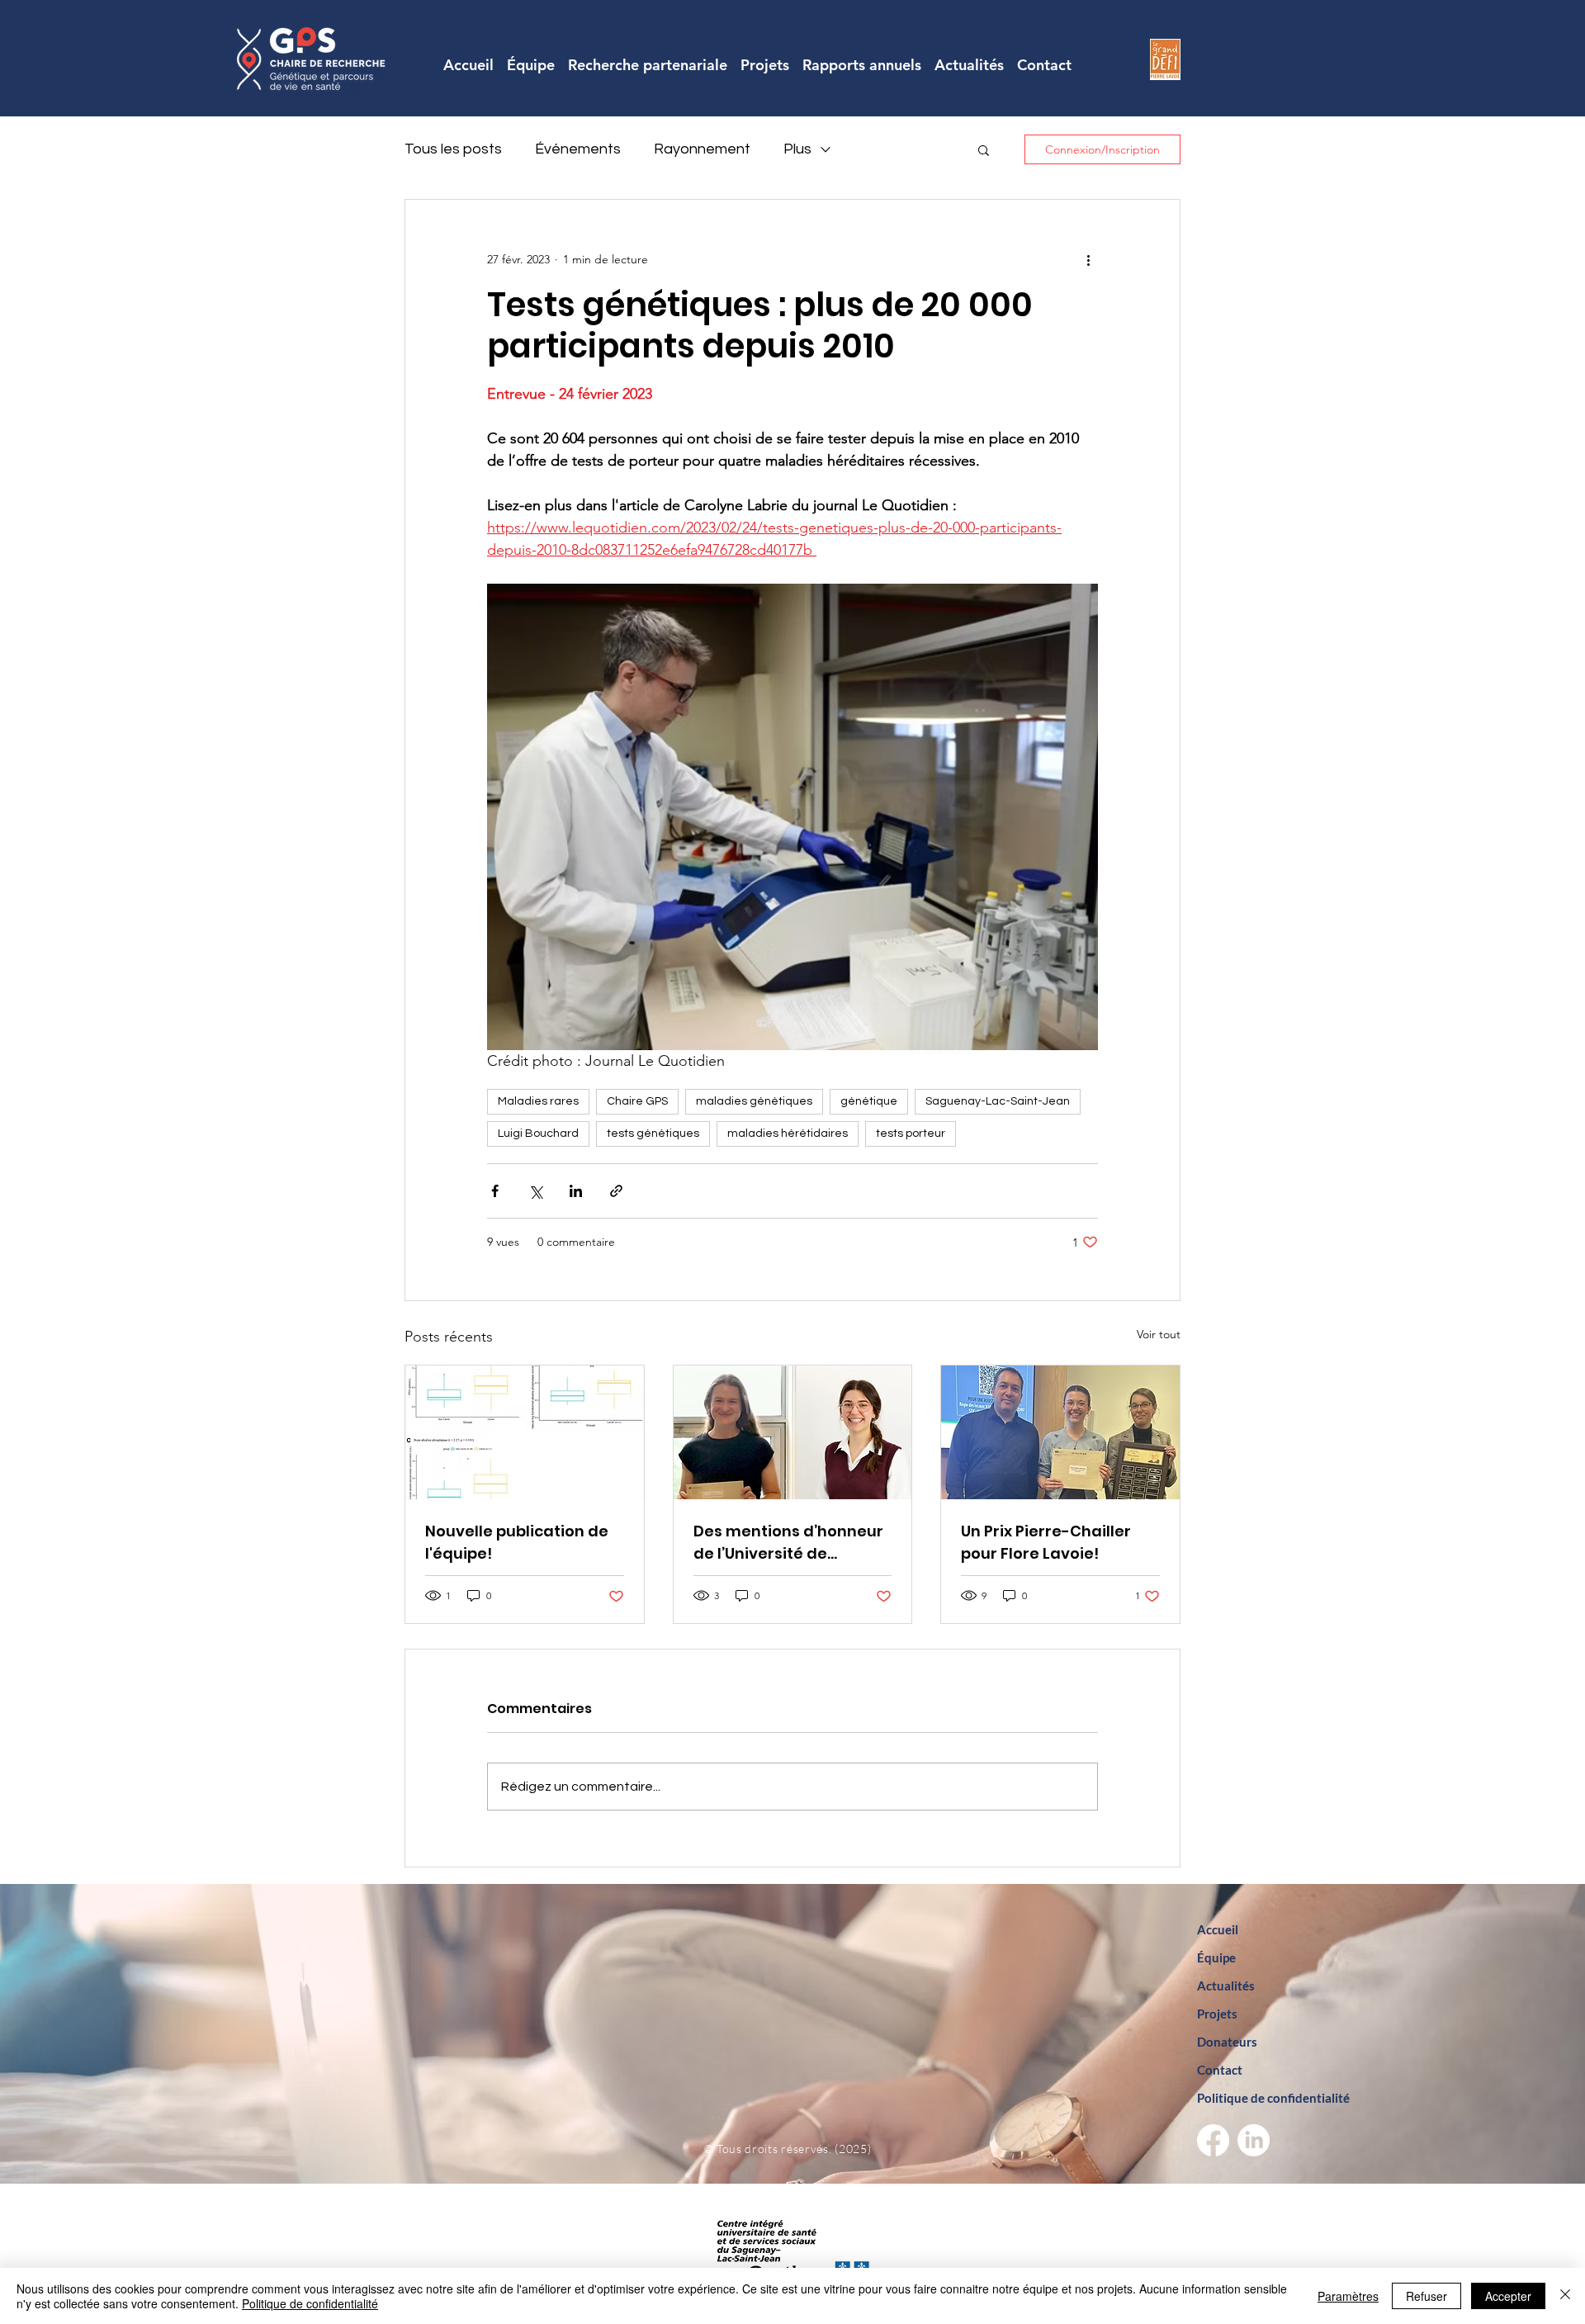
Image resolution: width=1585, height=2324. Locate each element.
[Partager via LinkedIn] (576, 1191)
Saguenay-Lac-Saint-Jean (998, 1101)
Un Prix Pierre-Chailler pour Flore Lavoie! (1046, 1542)
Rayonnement (702, 149)
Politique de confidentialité (310, 2303)
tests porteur (911, 1134)
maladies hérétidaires (788, 1134)
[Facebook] (1213, 2140)
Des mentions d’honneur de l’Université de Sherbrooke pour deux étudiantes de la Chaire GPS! (788, 1543)
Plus (797, 149)
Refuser (1426, 2296)
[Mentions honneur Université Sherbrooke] (793, 1432)
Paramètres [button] (1348, 2296)
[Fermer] (1565, 2296)
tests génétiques (653, 1134)
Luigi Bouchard (538, 1134)
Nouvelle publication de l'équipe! (517, 1542)
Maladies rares (538, 1101)
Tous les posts (453, 149)
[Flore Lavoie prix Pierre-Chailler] (1060, 1432)
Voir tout (1159, 1334)
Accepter (1508, 2296)
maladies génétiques (754, 1101)
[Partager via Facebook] (495, 1191)
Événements (578, 149)
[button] (984, 149)
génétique (869, 1101)
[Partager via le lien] (616, 1191)
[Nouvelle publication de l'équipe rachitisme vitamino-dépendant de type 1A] (525, 1432)
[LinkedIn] (1254, 2140)
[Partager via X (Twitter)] (535, 1191)
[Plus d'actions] (1088, 259)
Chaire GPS (637, 1101)
